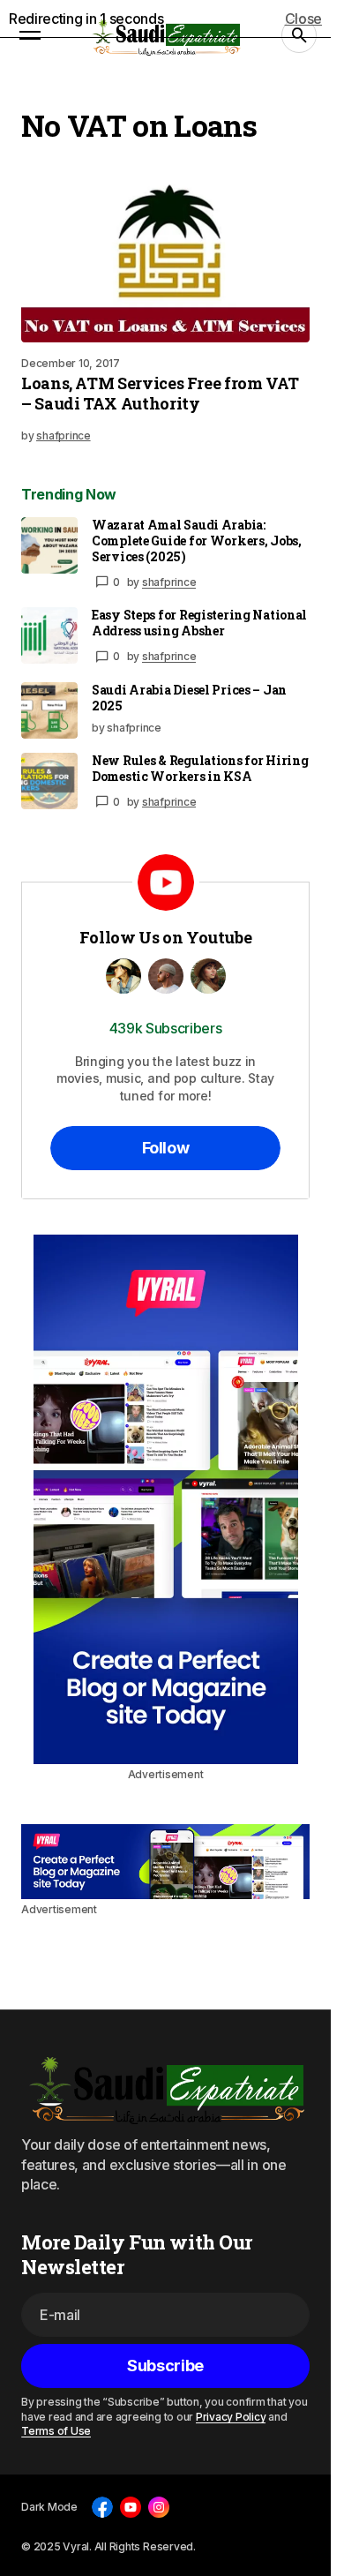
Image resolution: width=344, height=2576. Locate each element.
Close (303, 19)
